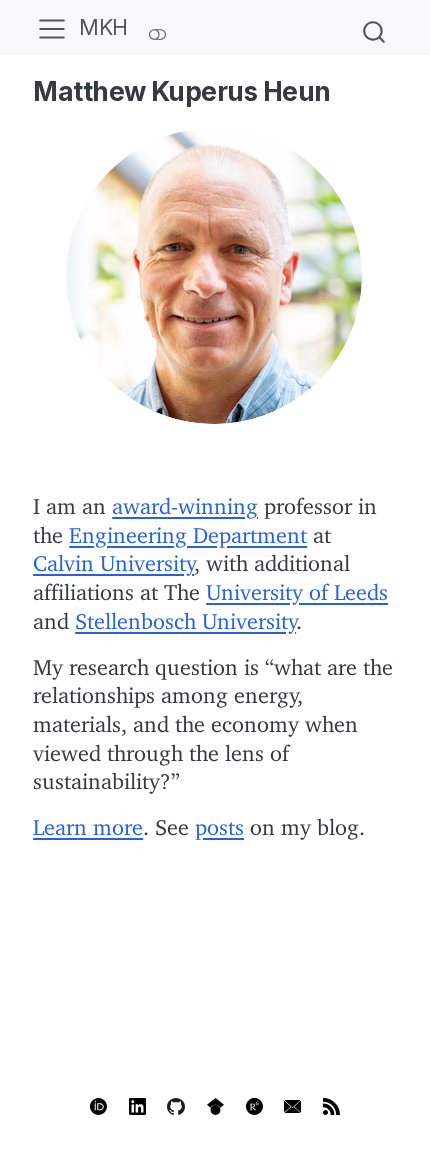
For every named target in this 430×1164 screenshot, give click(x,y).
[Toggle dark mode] (158, 26)
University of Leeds (297, 586)
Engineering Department (188, 529)
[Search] (374, 27)
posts (219, 821)
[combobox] (375, 27)
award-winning (185, 500)
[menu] (52, 28)
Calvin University (113, 557)
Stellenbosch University (185, 615)
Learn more (88, 821)
